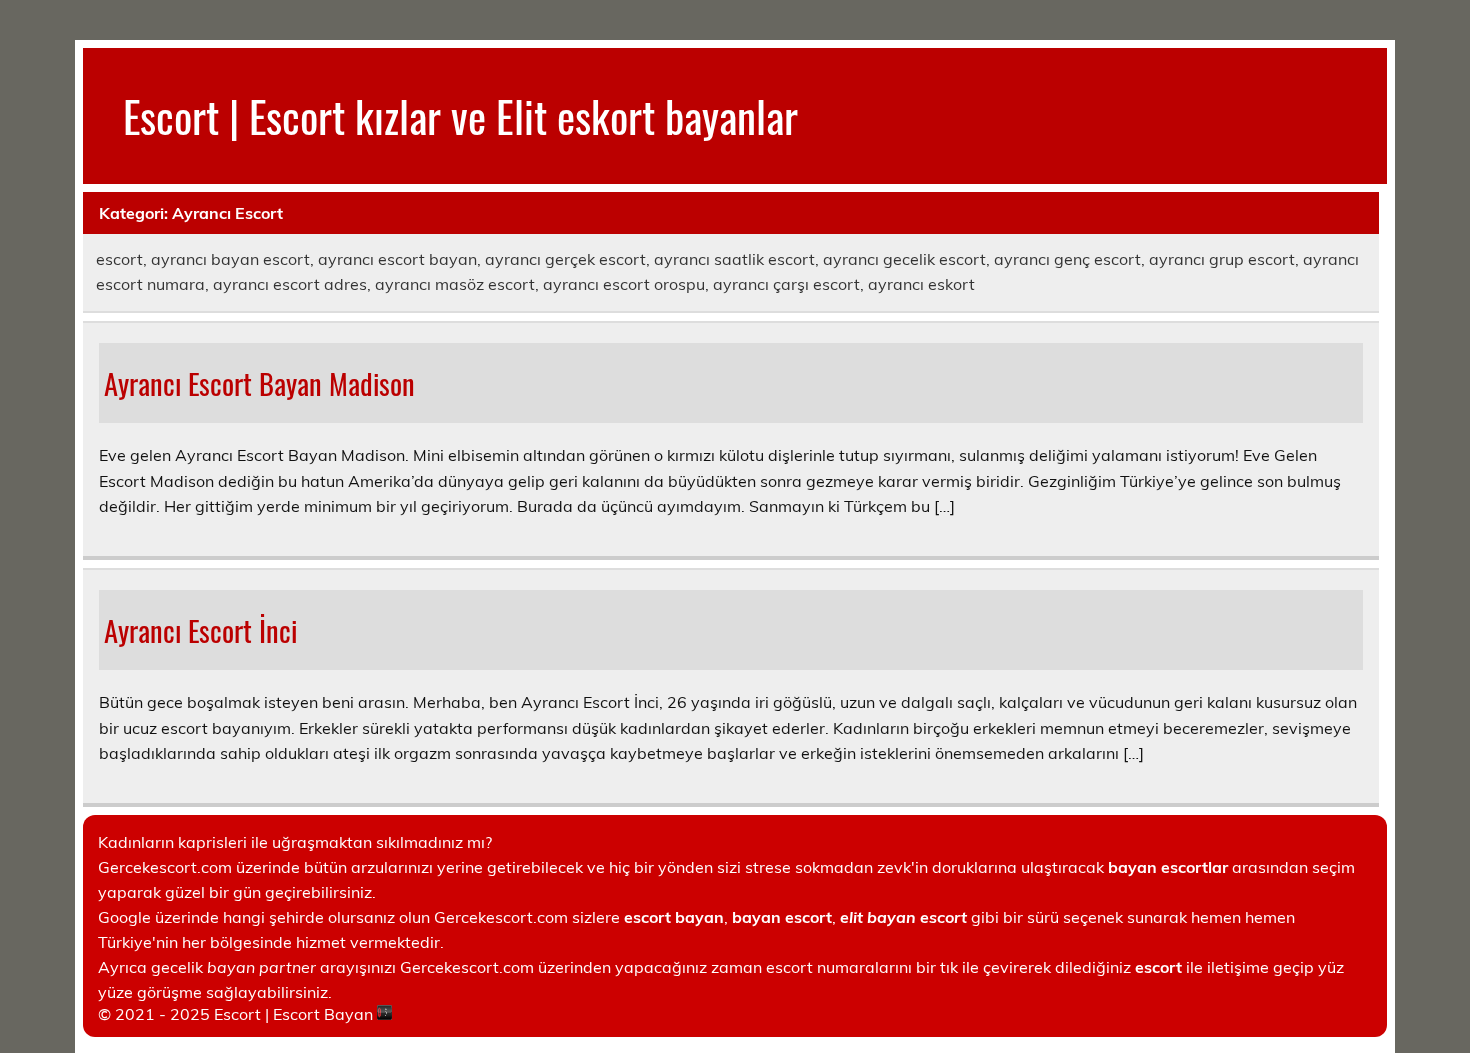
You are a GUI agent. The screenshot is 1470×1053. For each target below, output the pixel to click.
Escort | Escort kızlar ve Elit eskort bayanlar (460, 115)
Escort (237, 1014)
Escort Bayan (323, 1014)
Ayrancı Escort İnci (200, 630)
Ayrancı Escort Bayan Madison (259, 383)
